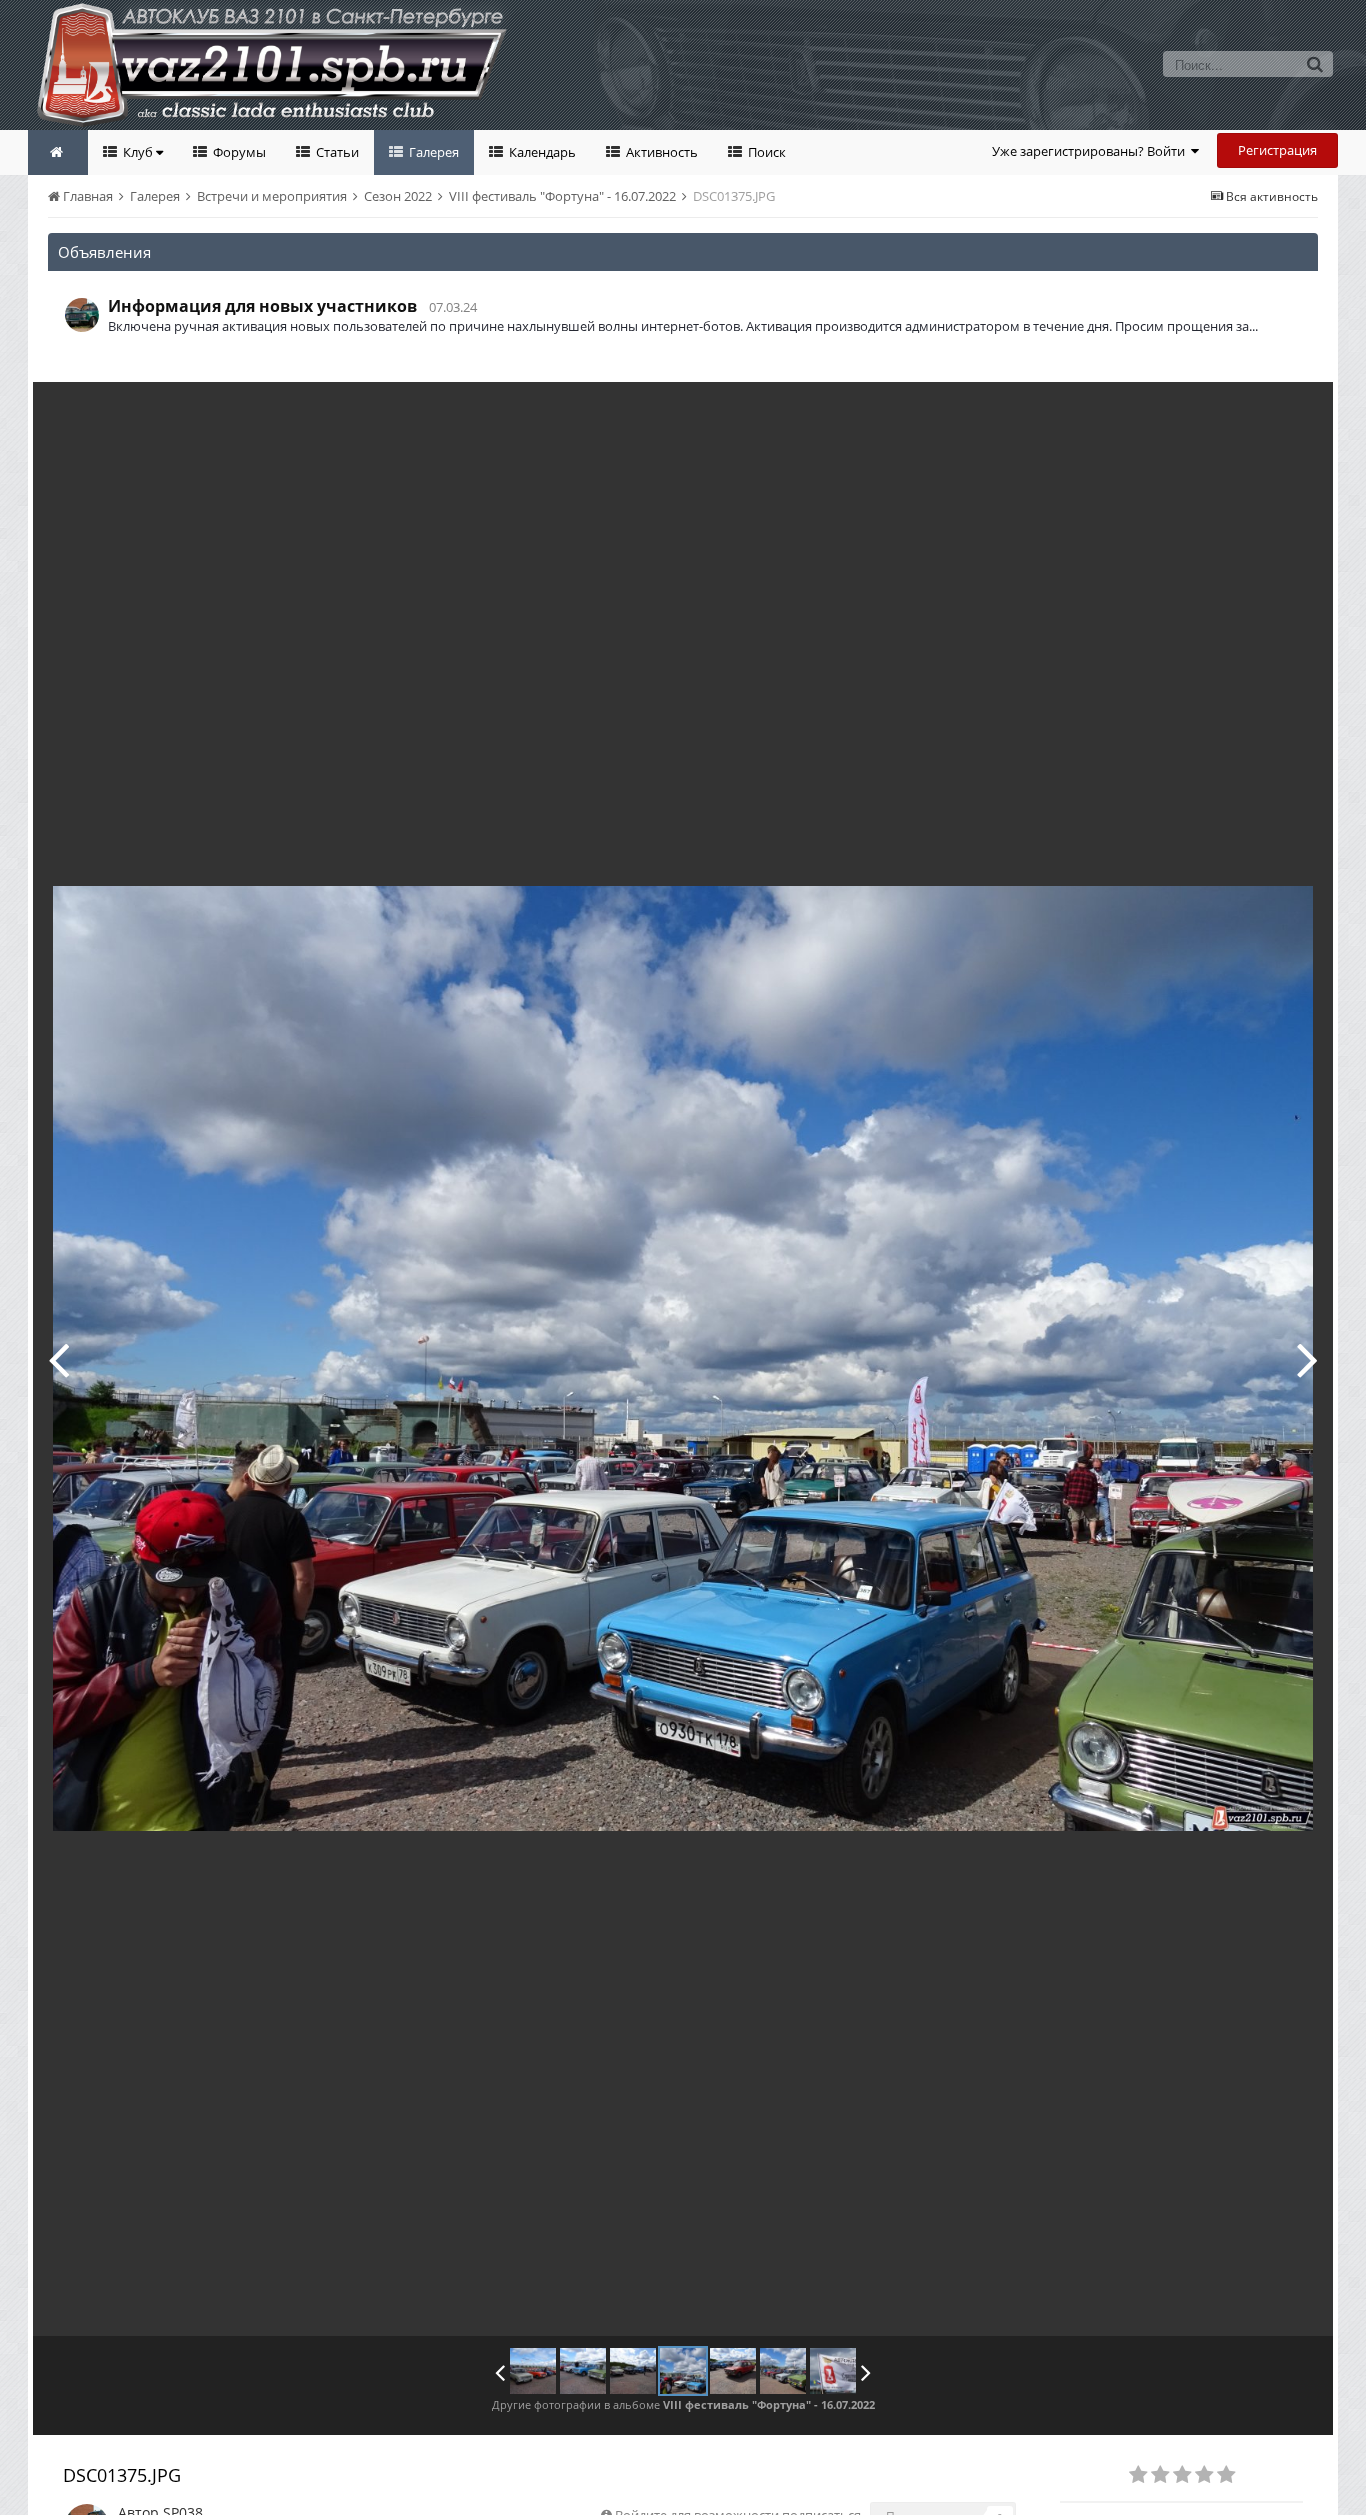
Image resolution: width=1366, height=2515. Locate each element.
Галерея (432, 152)
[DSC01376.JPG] (1307, 1359)
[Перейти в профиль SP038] (82, 315)
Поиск (765, 152)
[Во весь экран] (1297, 412)
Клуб (138, 152)
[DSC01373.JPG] (583, 2371)
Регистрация (1277, 150)
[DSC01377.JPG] (783, 2371)
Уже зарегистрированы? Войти (1091, 151)
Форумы (238, 152)
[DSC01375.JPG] (683, 2371)
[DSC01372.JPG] (533, 2371)
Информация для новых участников (262, 306)
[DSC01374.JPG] (58, 1359)
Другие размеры (1203, 411)
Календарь (541, 152)
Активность (660, 152)
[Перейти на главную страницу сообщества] (58, 152)
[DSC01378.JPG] (833, 2371)
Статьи (336, 152)
